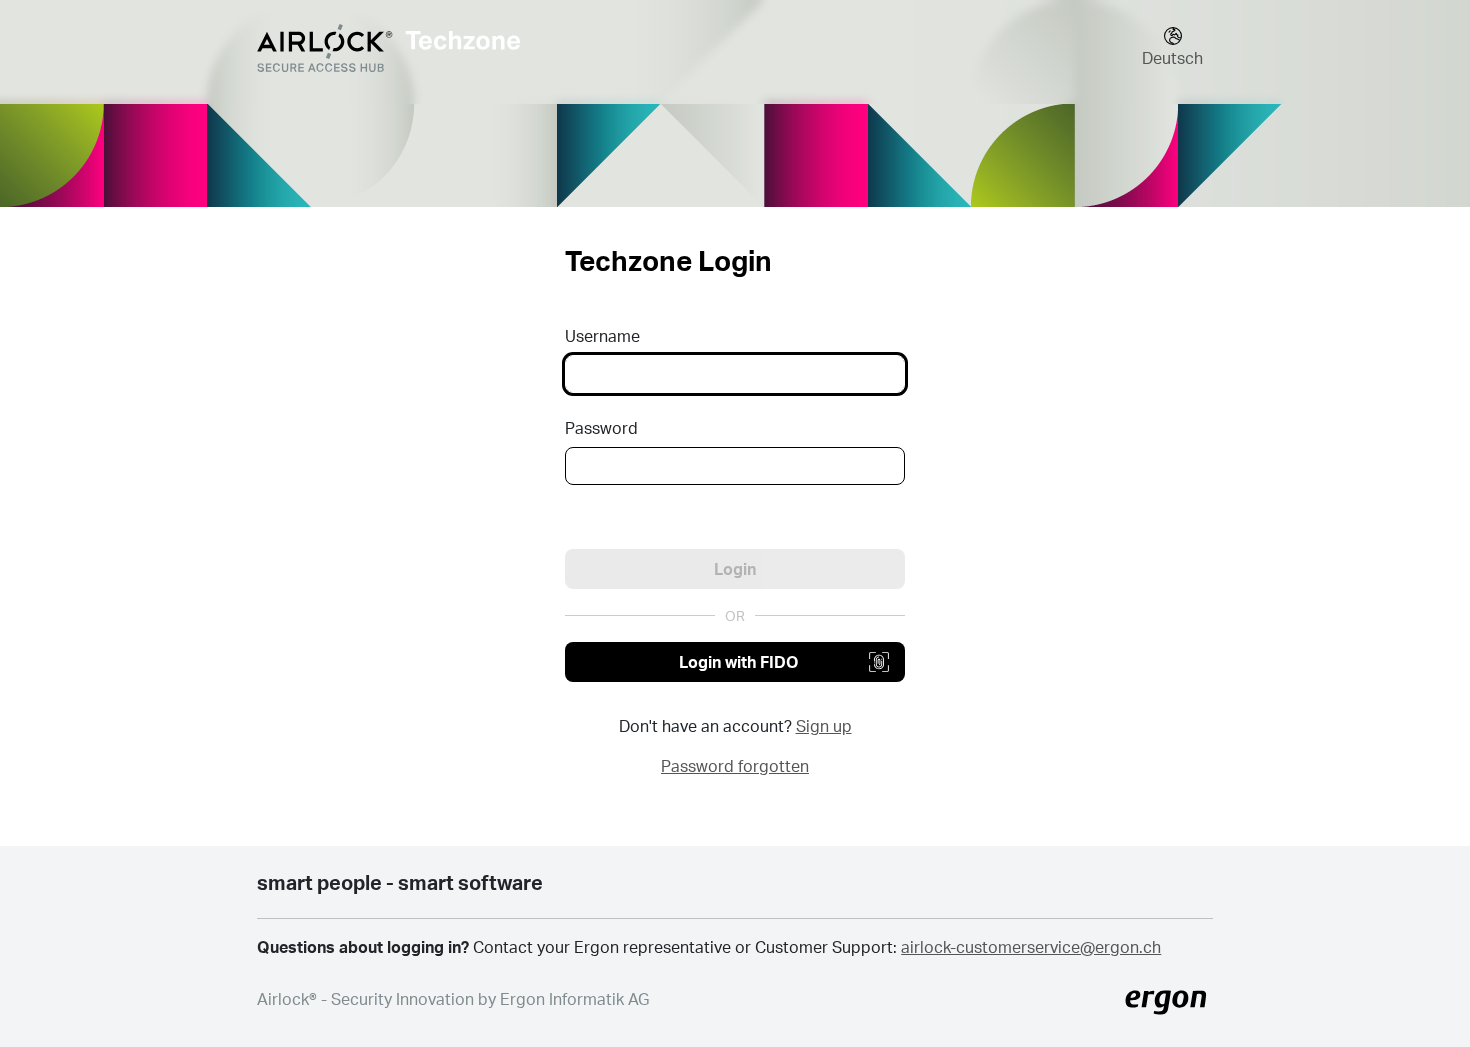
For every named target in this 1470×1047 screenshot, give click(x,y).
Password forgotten (735, 765)
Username (602, 335)
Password (601, 427)
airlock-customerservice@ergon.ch (1031, 946)
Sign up (824, 725)
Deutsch (1172, 57)
